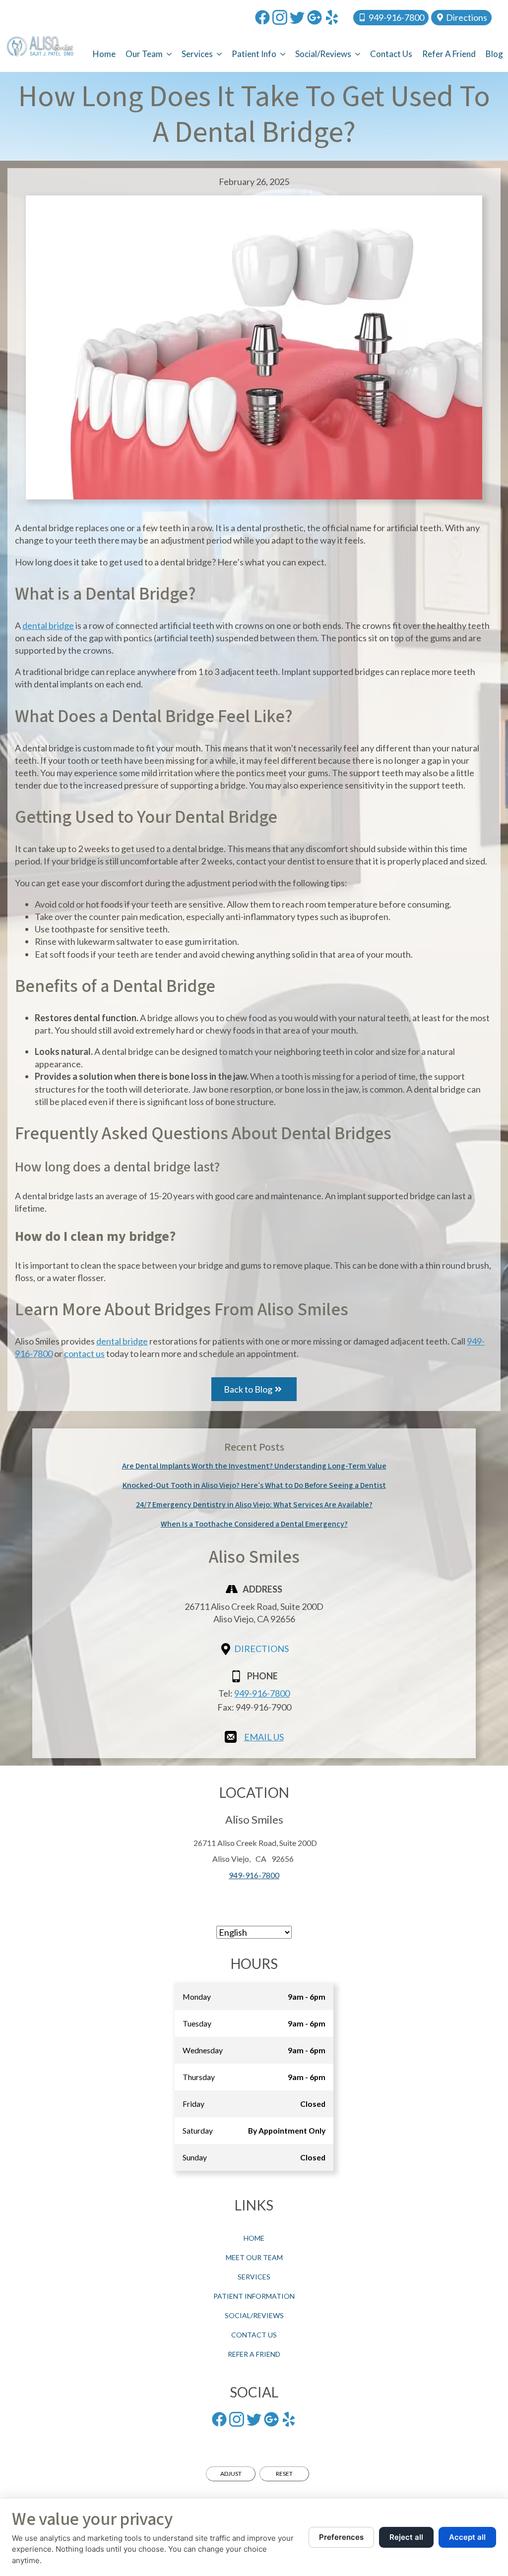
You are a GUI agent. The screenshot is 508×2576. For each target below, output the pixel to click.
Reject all (406, 2537)
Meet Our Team (254, 2257)
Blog (494, 54)
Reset (284, 2474)
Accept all (467, 2537)
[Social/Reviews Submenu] (358, 54)
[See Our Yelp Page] (332, 17)
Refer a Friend (449, 54)
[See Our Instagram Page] (280, 17)
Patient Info (254, 54)
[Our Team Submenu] (170, 54)
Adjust (231, 2474)
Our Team (144, 54)
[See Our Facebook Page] (262, 17)
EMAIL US (264, 1737)
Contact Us (391, 54)
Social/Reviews (323, 54)
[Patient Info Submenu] (283, 54)
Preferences (341, 2537)
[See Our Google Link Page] (315, 17)
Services (197, 54)
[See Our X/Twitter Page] (297, 17)
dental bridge (48, 625)
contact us (84, 1353)
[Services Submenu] (220, 54)
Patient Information (254, 2296)
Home (104, 54)
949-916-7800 (262, 1693)
